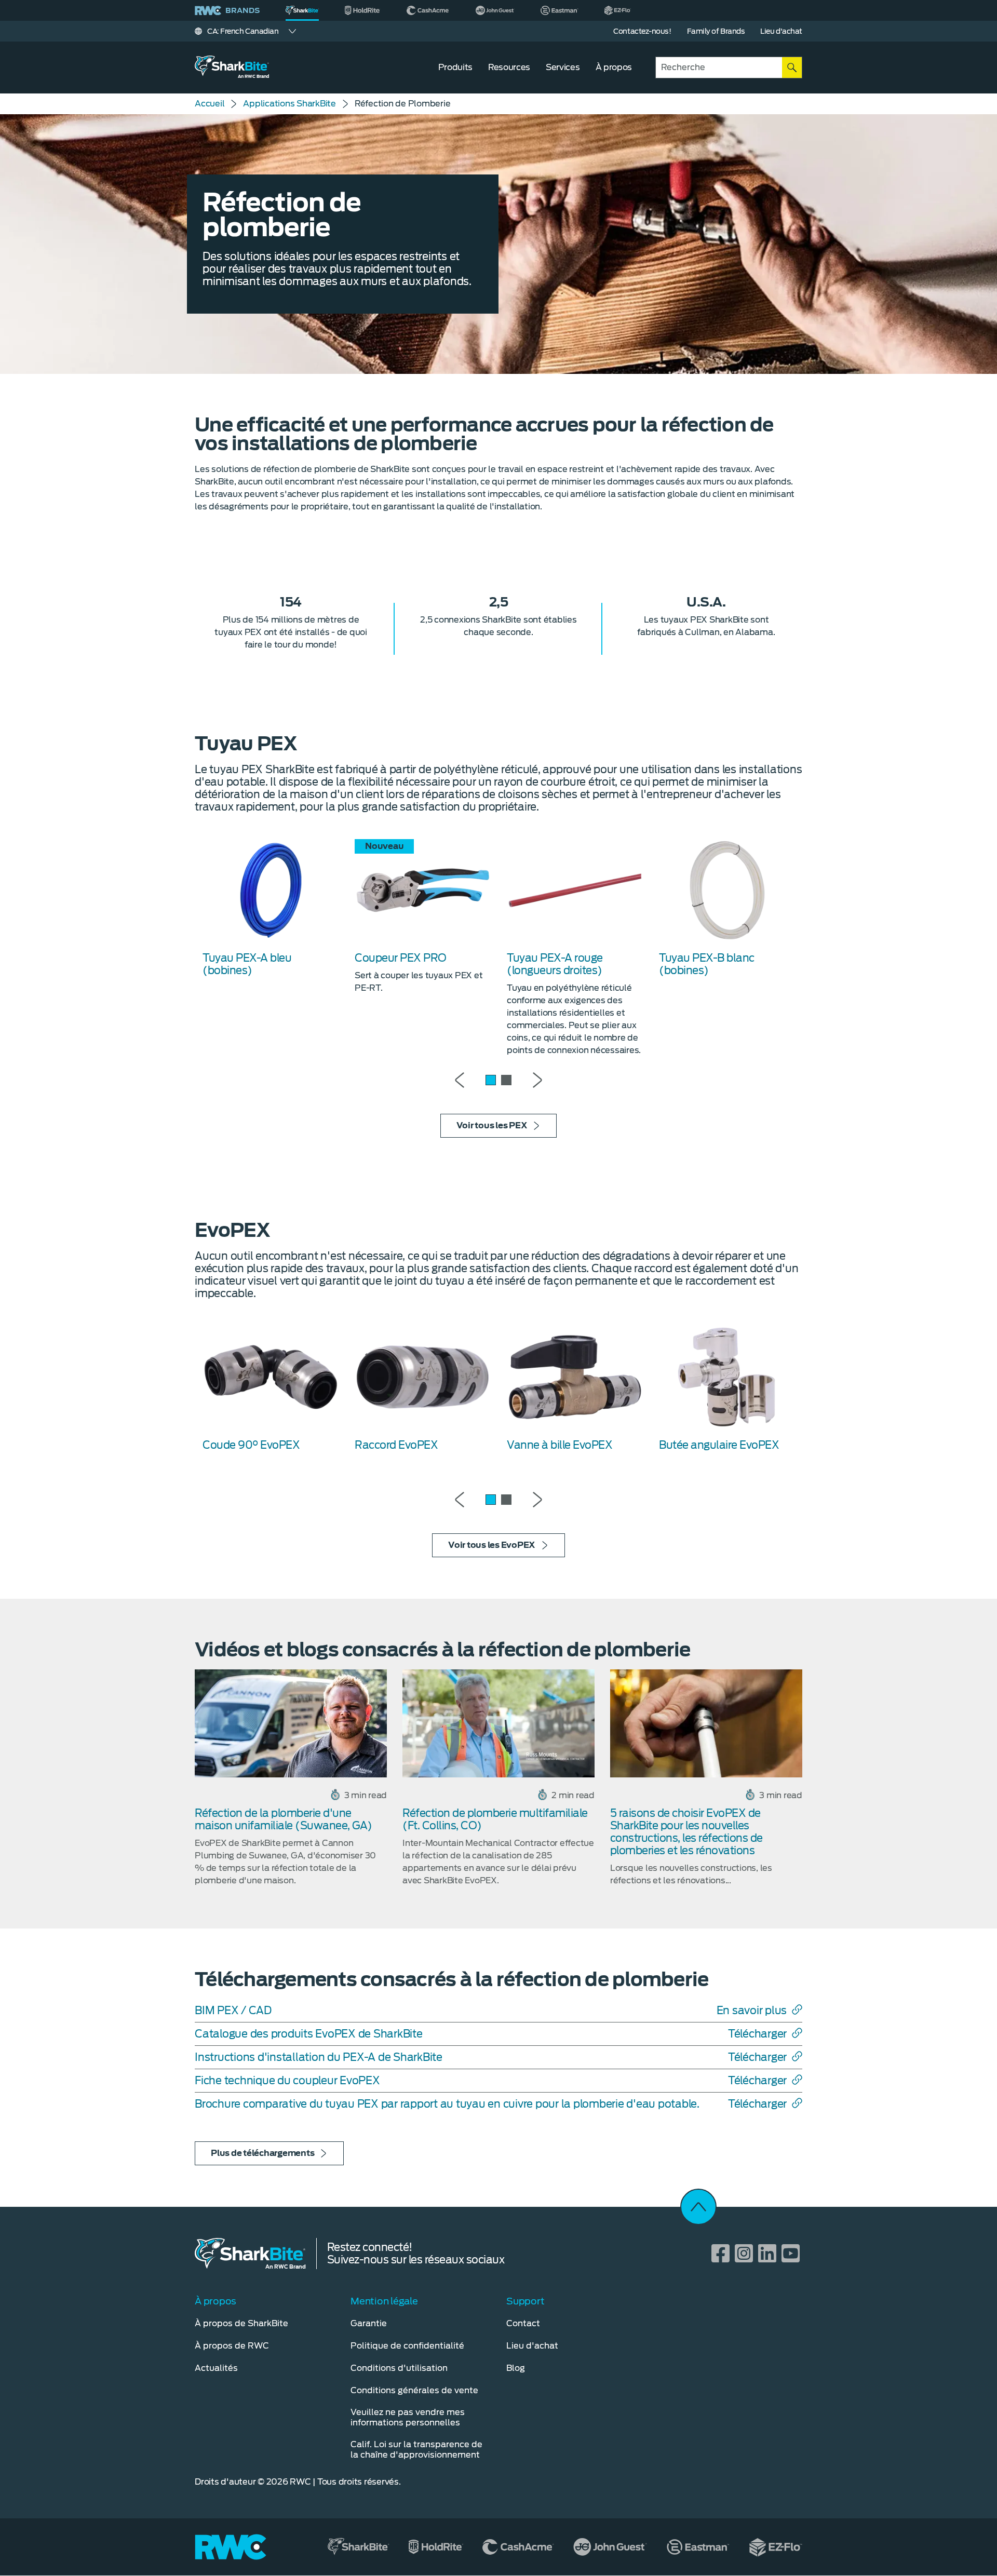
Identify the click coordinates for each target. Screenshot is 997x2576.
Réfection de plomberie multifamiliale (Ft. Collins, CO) (495, 1819)
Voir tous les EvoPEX (492, 1545)
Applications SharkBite (289, 104)
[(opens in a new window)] (363, 10)
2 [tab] (506, 1080)
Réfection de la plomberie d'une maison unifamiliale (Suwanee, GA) (284, 1819)
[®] (302, 10)
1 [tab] (491, 1080)
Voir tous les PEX (492, 1125)
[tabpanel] (271, 908)
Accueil (210, 104)
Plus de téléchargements (262, 2153)
